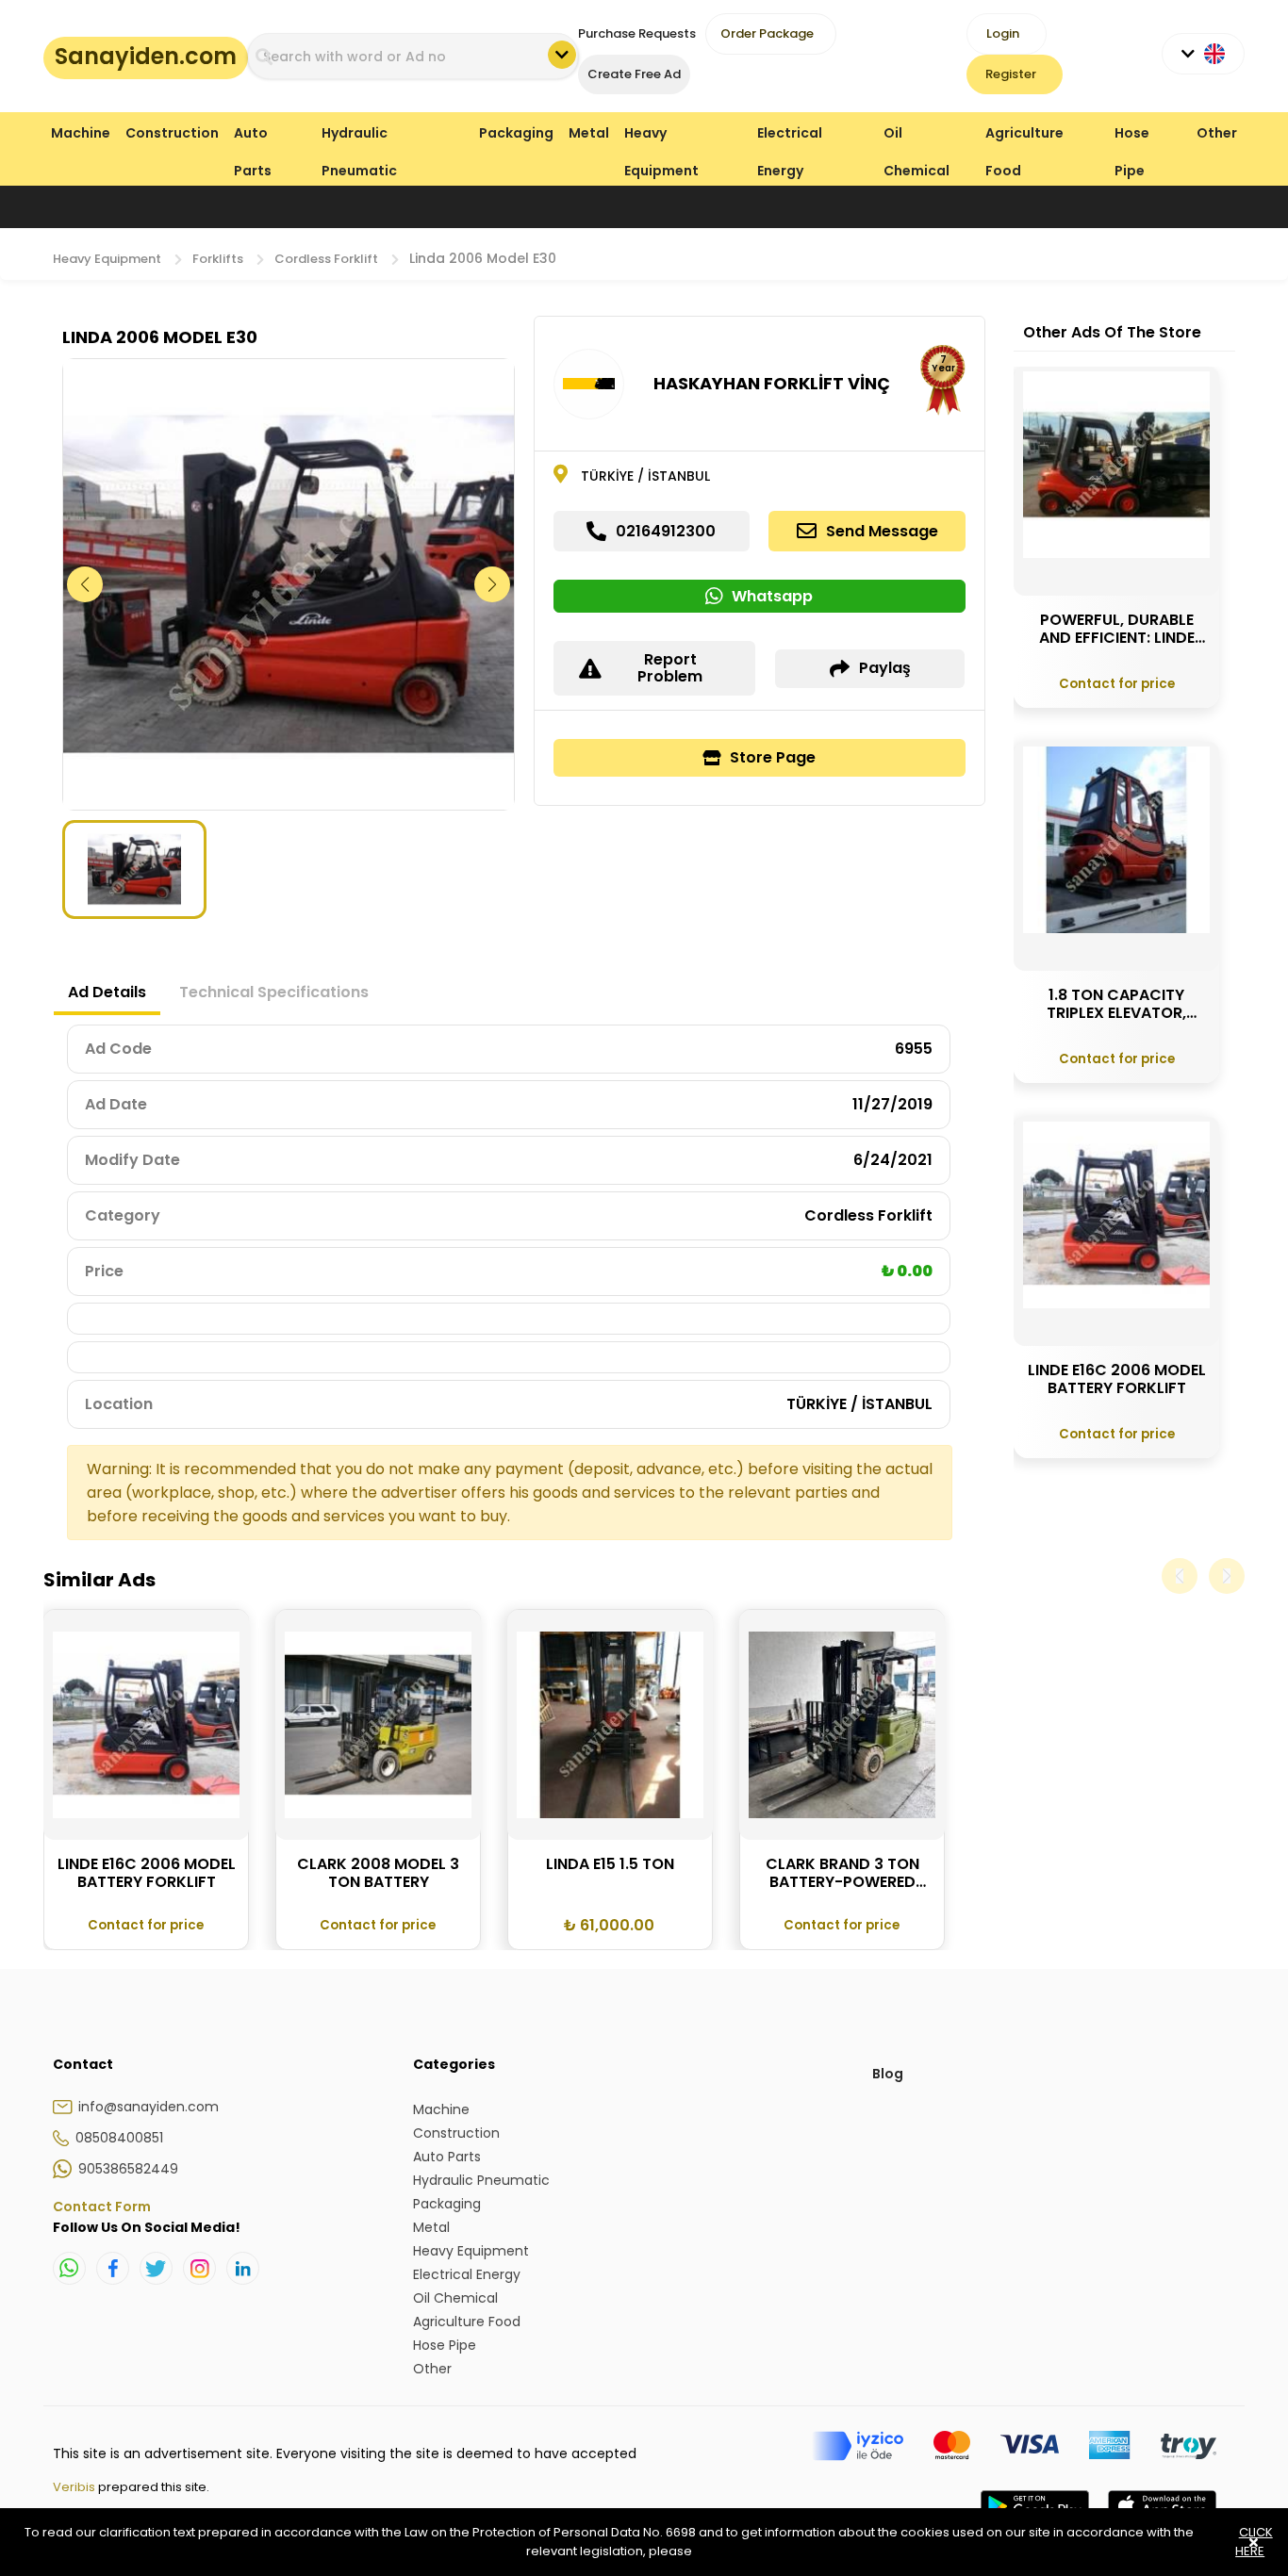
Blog (888, 2074)
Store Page (773, 757)
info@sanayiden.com (149, 2107)
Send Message (882, 531)
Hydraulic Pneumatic (359, 137)
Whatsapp (772, 596)
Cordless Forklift (326, 259)
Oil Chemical (916, 137)
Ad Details (107, 992)
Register (1011, 74)
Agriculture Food (1024, 137)
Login (1003, 33)
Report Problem (670, 668)
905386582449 (128, 2169)
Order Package (767, 33)
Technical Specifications (274, 992)
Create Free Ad (634, 74)
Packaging (516, 133)
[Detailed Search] (562, 55)
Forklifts (218, 259)
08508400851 (119, 2138)
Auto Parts (253, 137)
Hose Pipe (1132, 137)
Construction (172, 133)
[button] (493, 584)
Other (1217, 133)
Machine (81, 133)
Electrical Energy (790, 137)
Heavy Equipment (661, 137)
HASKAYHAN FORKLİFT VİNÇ (772, 383)
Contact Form (102, 2207)
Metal (589, 133)
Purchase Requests (637, 33)
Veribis (75, 2487)
